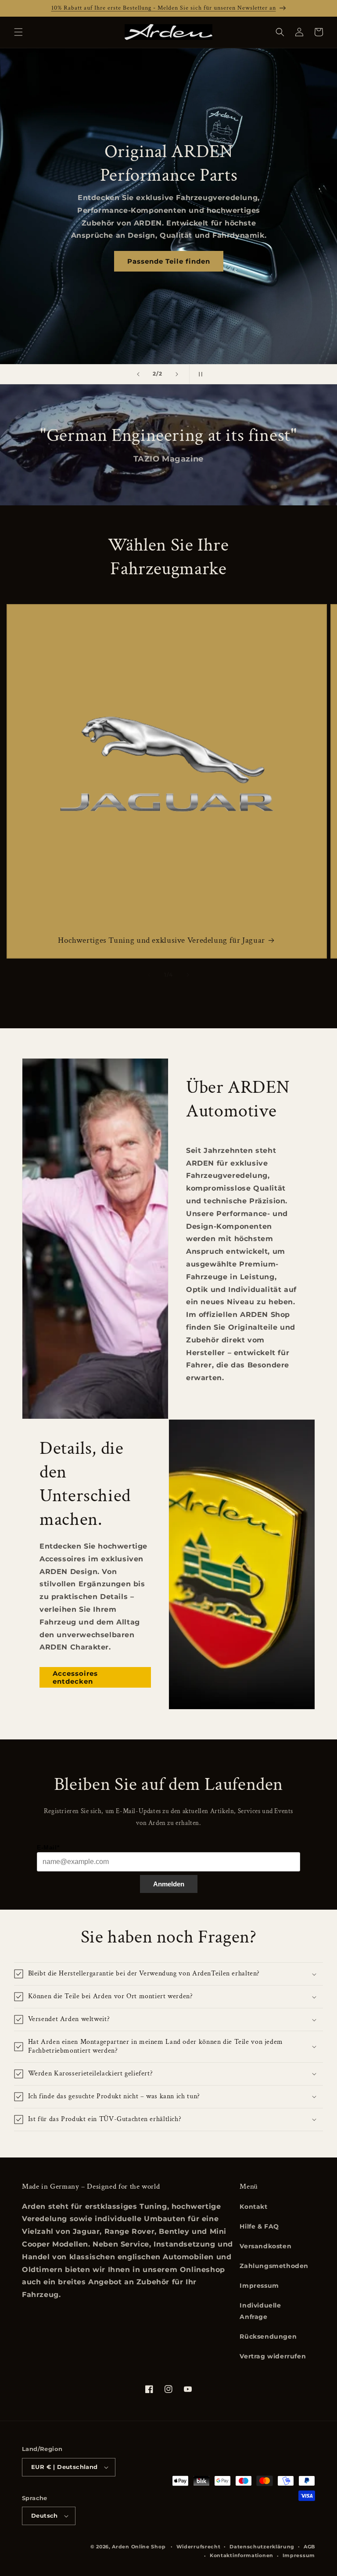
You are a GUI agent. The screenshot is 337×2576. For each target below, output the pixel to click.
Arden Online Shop (139, 2547)
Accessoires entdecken (75, 1677)
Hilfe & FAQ (259, 2226)
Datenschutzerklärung (262, 2547)
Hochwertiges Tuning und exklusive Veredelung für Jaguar (161, 941)
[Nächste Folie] (177, 374)
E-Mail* (48, 1847)
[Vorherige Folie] (138, 374)
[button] (18, 32)
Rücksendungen (268, 2336)
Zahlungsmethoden (274, 2266)
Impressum (259, 2286)
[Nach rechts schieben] (188, 975)
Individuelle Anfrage (260, 2311)
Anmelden (169, 1884)
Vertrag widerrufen (273, 2356)
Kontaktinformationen (242, 2555)
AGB (309, 2547)
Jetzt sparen (169, 243)
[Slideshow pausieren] (199, 374)
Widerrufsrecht (199, 2547)
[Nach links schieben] (149, 975)
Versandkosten (265, 2246)
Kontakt (253, 2207)
